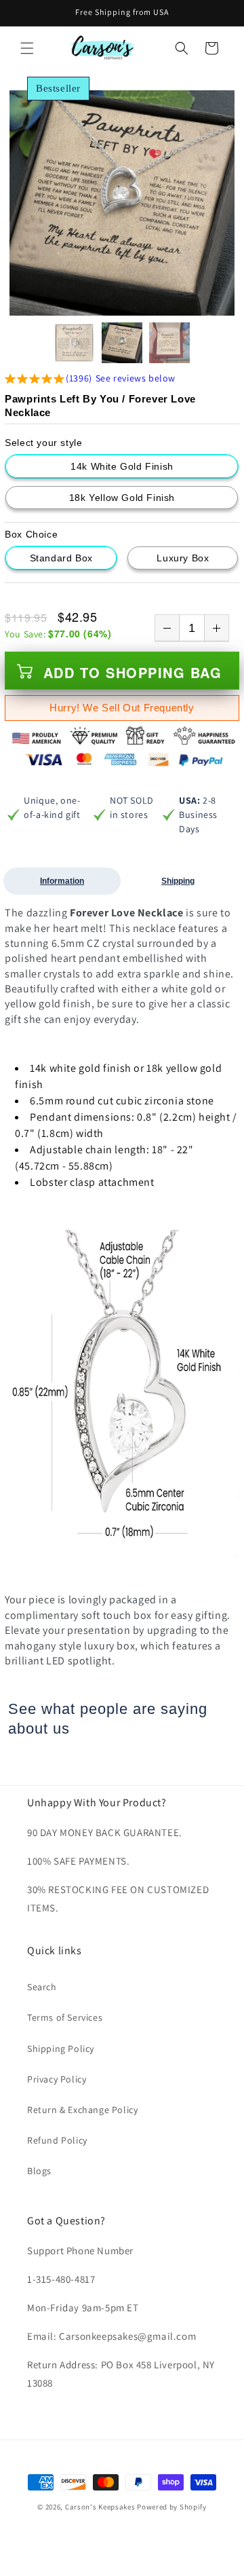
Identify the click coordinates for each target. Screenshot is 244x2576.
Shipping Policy (61, 2049)
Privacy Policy (57, 2079)
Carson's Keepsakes (100, 2507)
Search (42, 1987)
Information (62, 881)
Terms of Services (65, 2017)
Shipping (178, 881)
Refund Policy (57, 2140)
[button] (27, 48)
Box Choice (31, 534)
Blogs (39, 2171)
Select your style (43, 443)
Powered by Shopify (172, 2507)
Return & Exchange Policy (82, 2110)
